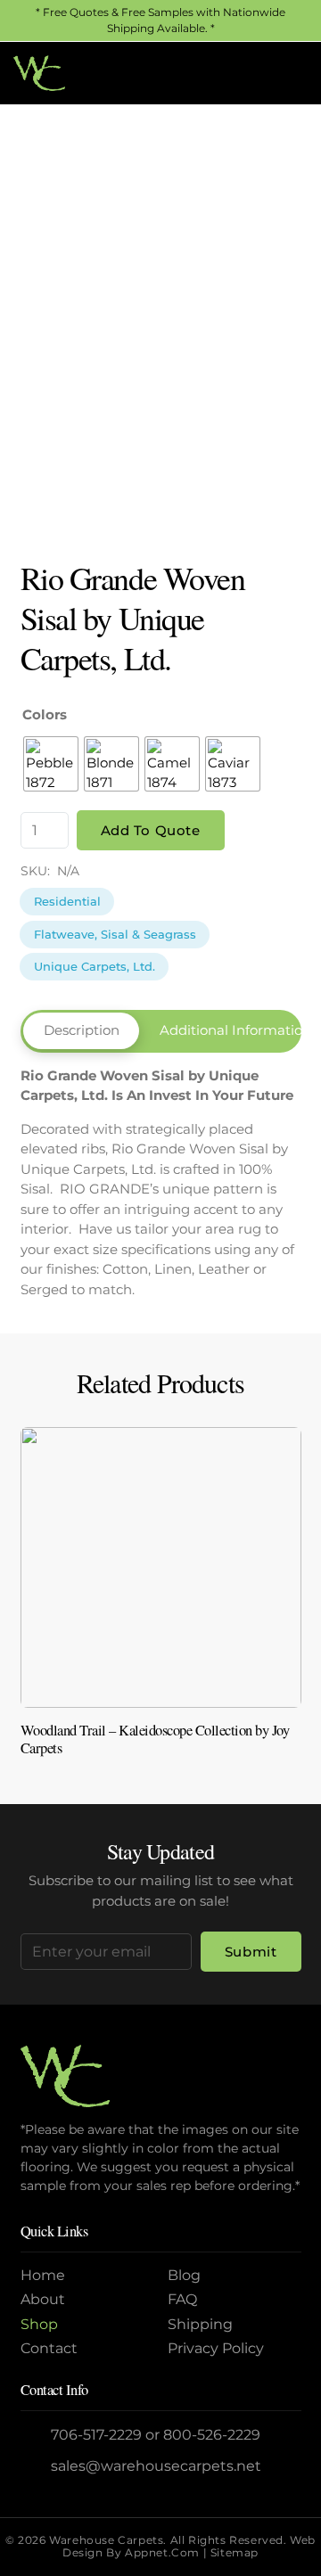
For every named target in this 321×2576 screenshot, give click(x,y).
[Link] (161, 1599)
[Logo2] (39, 73)
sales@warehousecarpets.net (156, 2466)
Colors (45, 714)
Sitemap (235, 2552)
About (43, 2299)
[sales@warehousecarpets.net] (36, 2466)
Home (43, 2275)
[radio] (51, 764)
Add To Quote (151, 830)
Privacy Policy (216, 2348)
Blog (184, 2275)
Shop (39, 2324)
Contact (49, 2348)
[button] (249, 73)
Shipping (200, 2324)
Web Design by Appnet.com (189, 2546)
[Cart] (288, 73)
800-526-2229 (212, 2435)
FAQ (182, 2299)
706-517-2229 (96, 2435)
